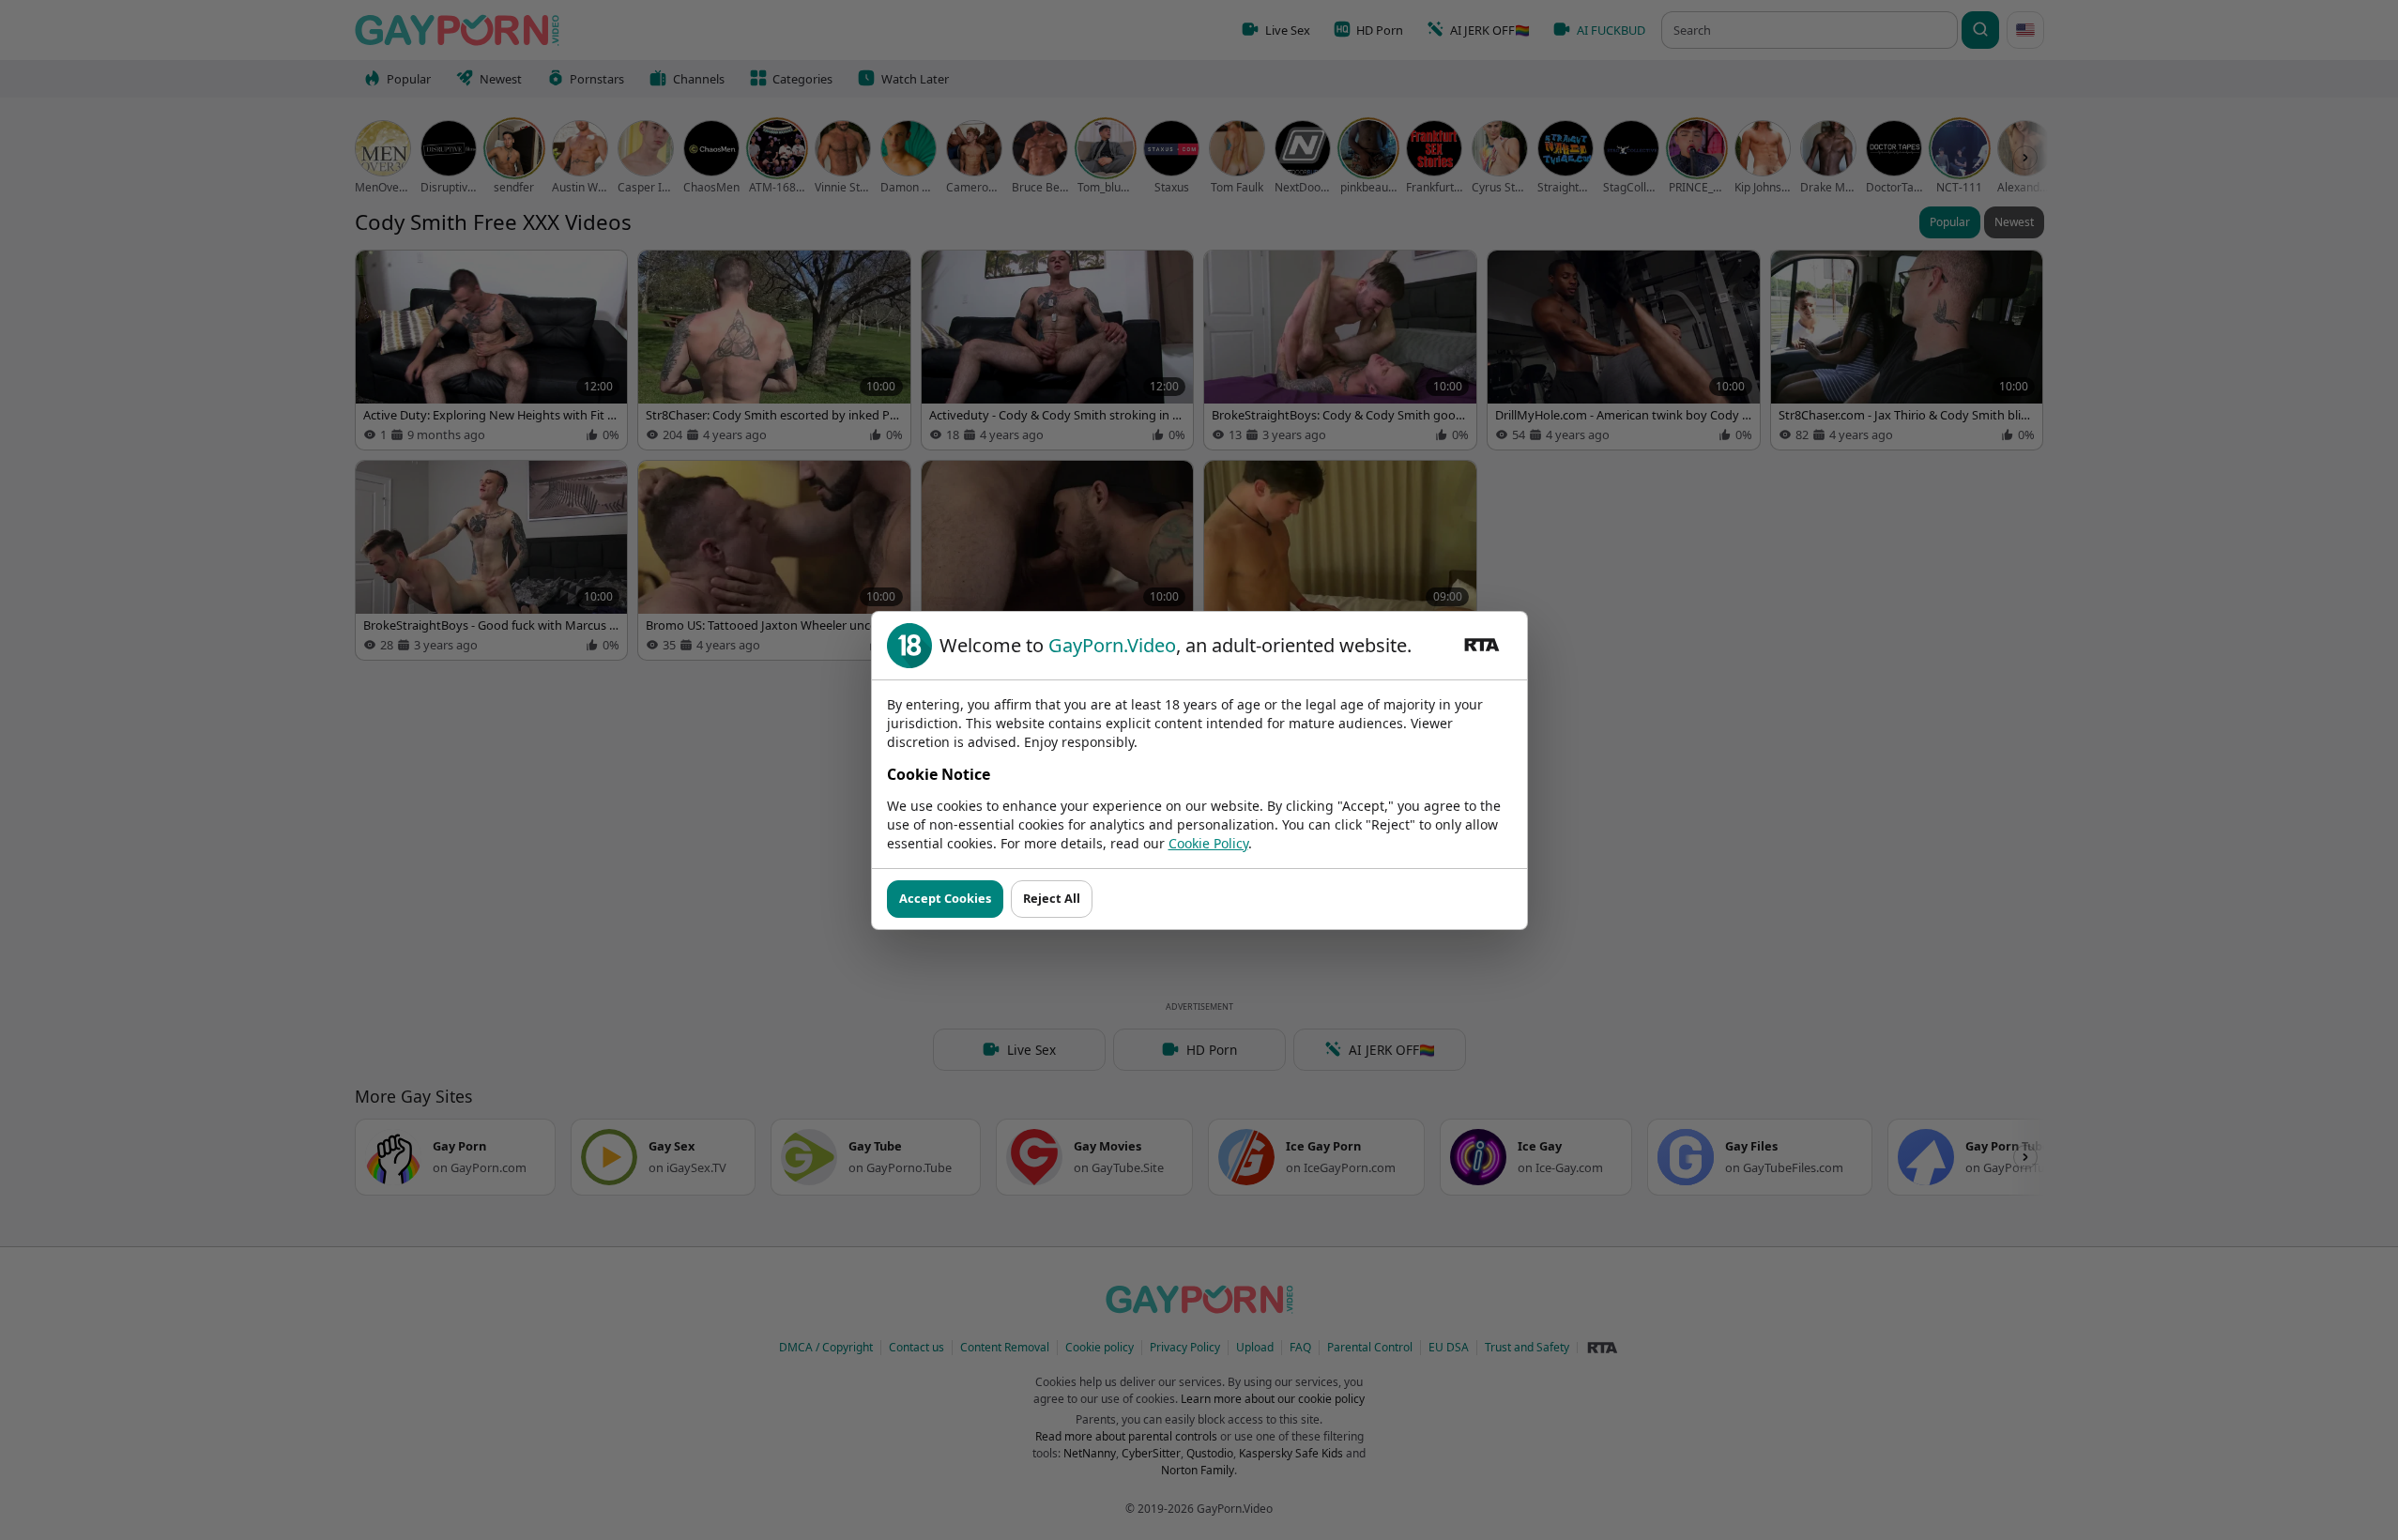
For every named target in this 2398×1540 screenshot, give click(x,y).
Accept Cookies (945, 898)
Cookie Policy (1208, 843)
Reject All (1052, 898)
